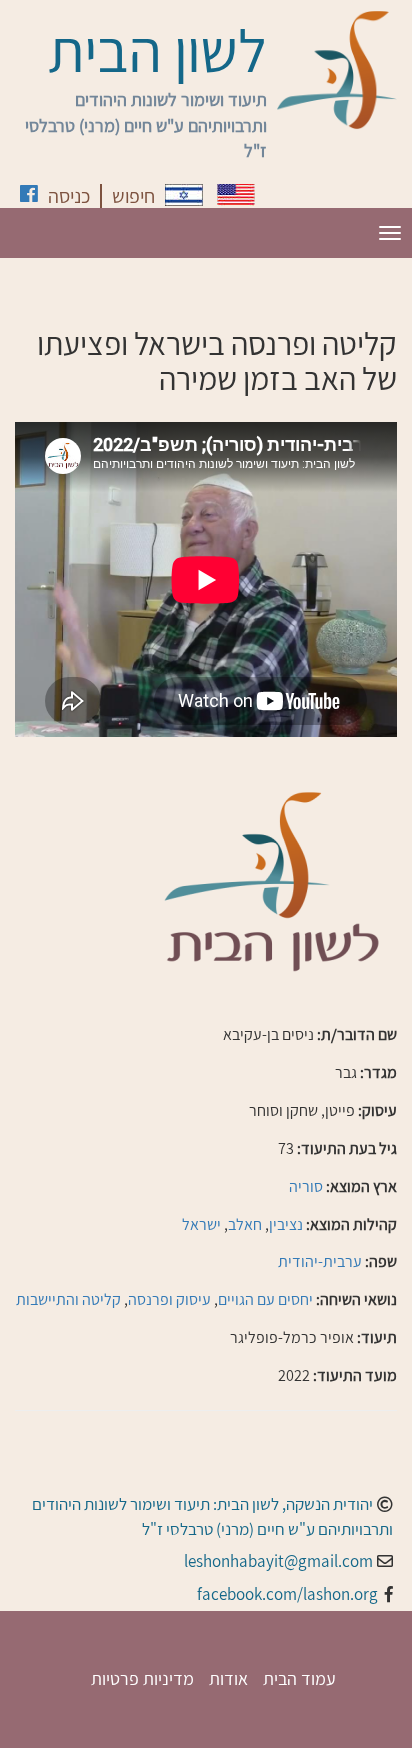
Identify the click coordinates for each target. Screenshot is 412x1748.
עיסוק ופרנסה (169, 1299)
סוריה (306, 1186)
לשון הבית (157, 50)
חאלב (245, 1224)
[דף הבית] (337, 70)
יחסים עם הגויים (265, 1299)
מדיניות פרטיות (142, 1678)
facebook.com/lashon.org (287, 1594)
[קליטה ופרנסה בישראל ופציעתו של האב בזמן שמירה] (184, 195)
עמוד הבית (299, 1678)
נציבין (286, 1224)
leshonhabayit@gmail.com (278, 1561)
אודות (228, 1678)
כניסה (69, 196)
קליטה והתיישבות (68, 1299)
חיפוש (133, 196)
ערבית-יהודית (320, 1261)
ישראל (201, 1224)
